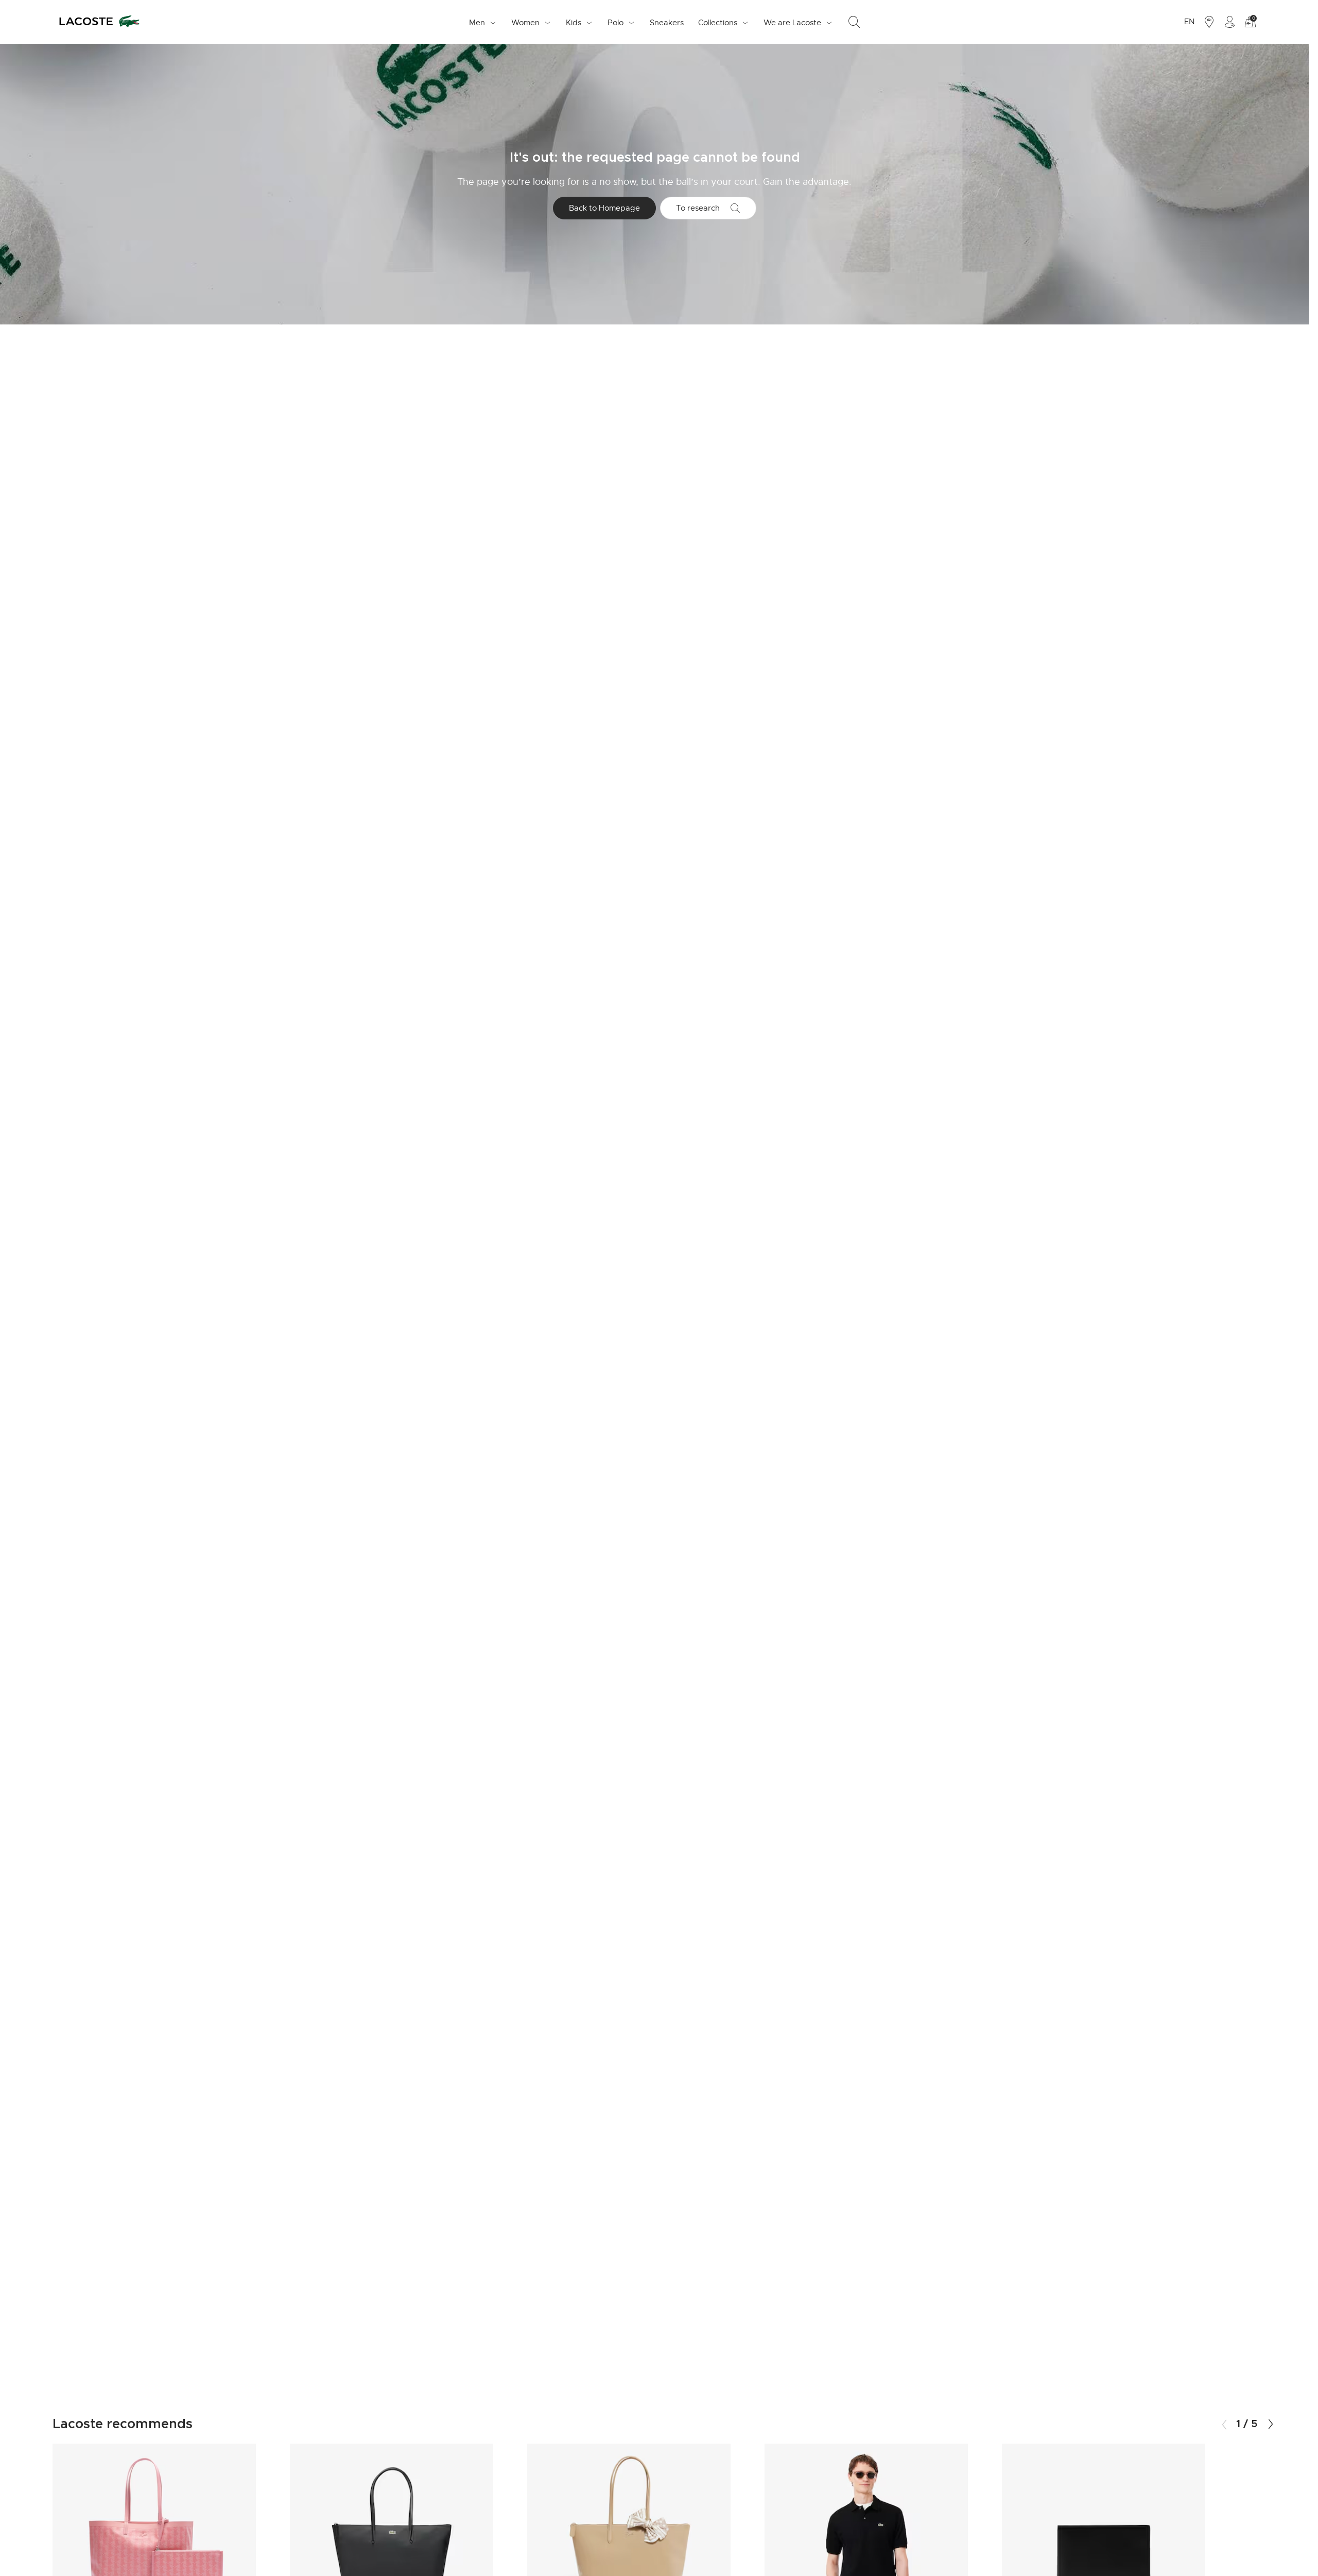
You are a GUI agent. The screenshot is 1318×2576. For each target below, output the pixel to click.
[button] (1271, 2424)
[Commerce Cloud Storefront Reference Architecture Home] (99, 22)
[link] (667, 22)
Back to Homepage (604, 208)
